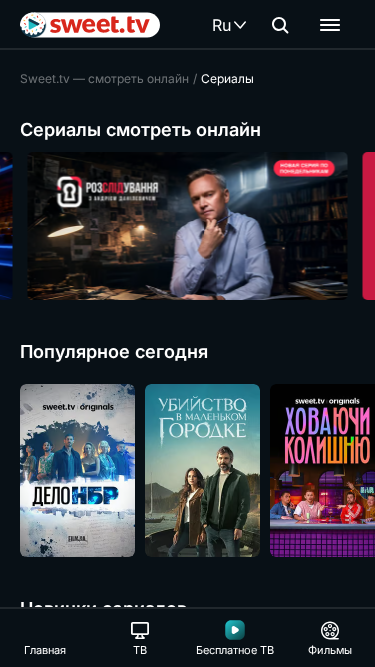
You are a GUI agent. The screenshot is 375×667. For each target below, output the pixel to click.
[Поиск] (280, 25)
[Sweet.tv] (90, 25)
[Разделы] (330, 25)
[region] (187, 226)
